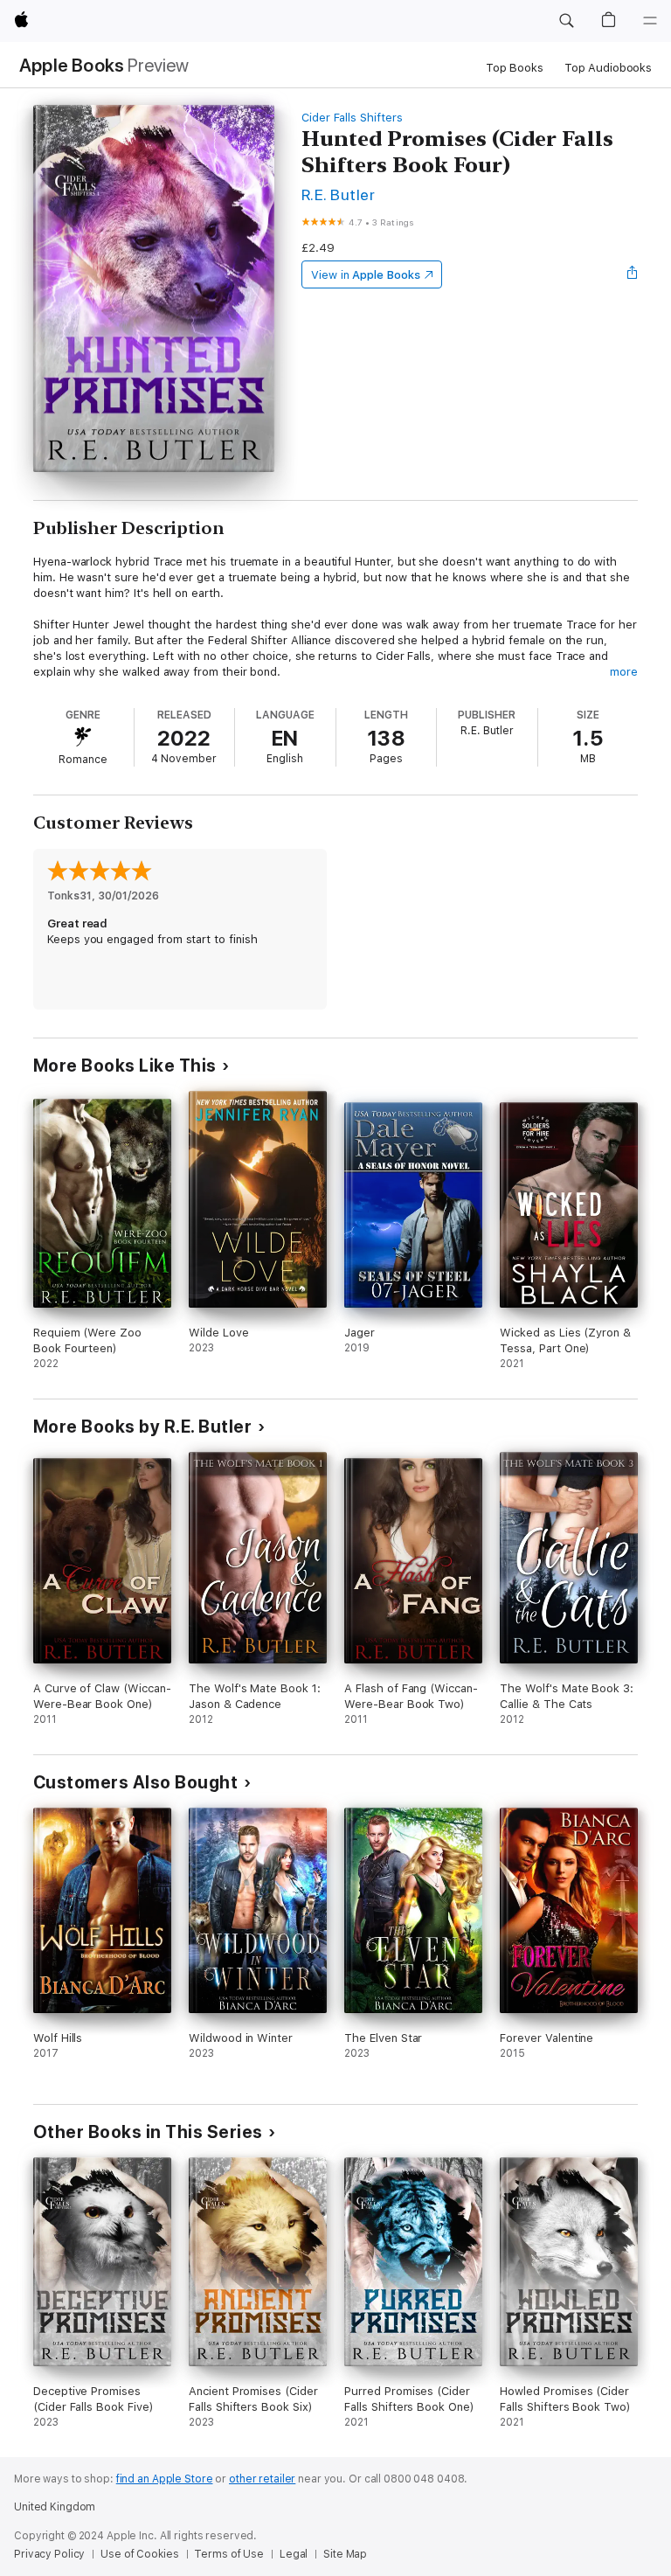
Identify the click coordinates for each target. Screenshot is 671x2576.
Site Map (345, 2554)
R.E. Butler (338, 194)
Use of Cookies (139, 2554)
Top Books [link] (515, 68)
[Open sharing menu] (633, 274)
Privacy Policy (49, 2554)
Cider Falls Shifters (352, 118)
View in (366, 275)
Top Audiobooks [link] (608, 68)
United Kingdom (55, 2507)
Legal (294, 2554)
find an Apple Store (165, 2479)
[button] (566, 21)
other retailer (262, 2479)
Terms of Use (229, 2554)
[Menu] (650, 21)
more (624, 672)
